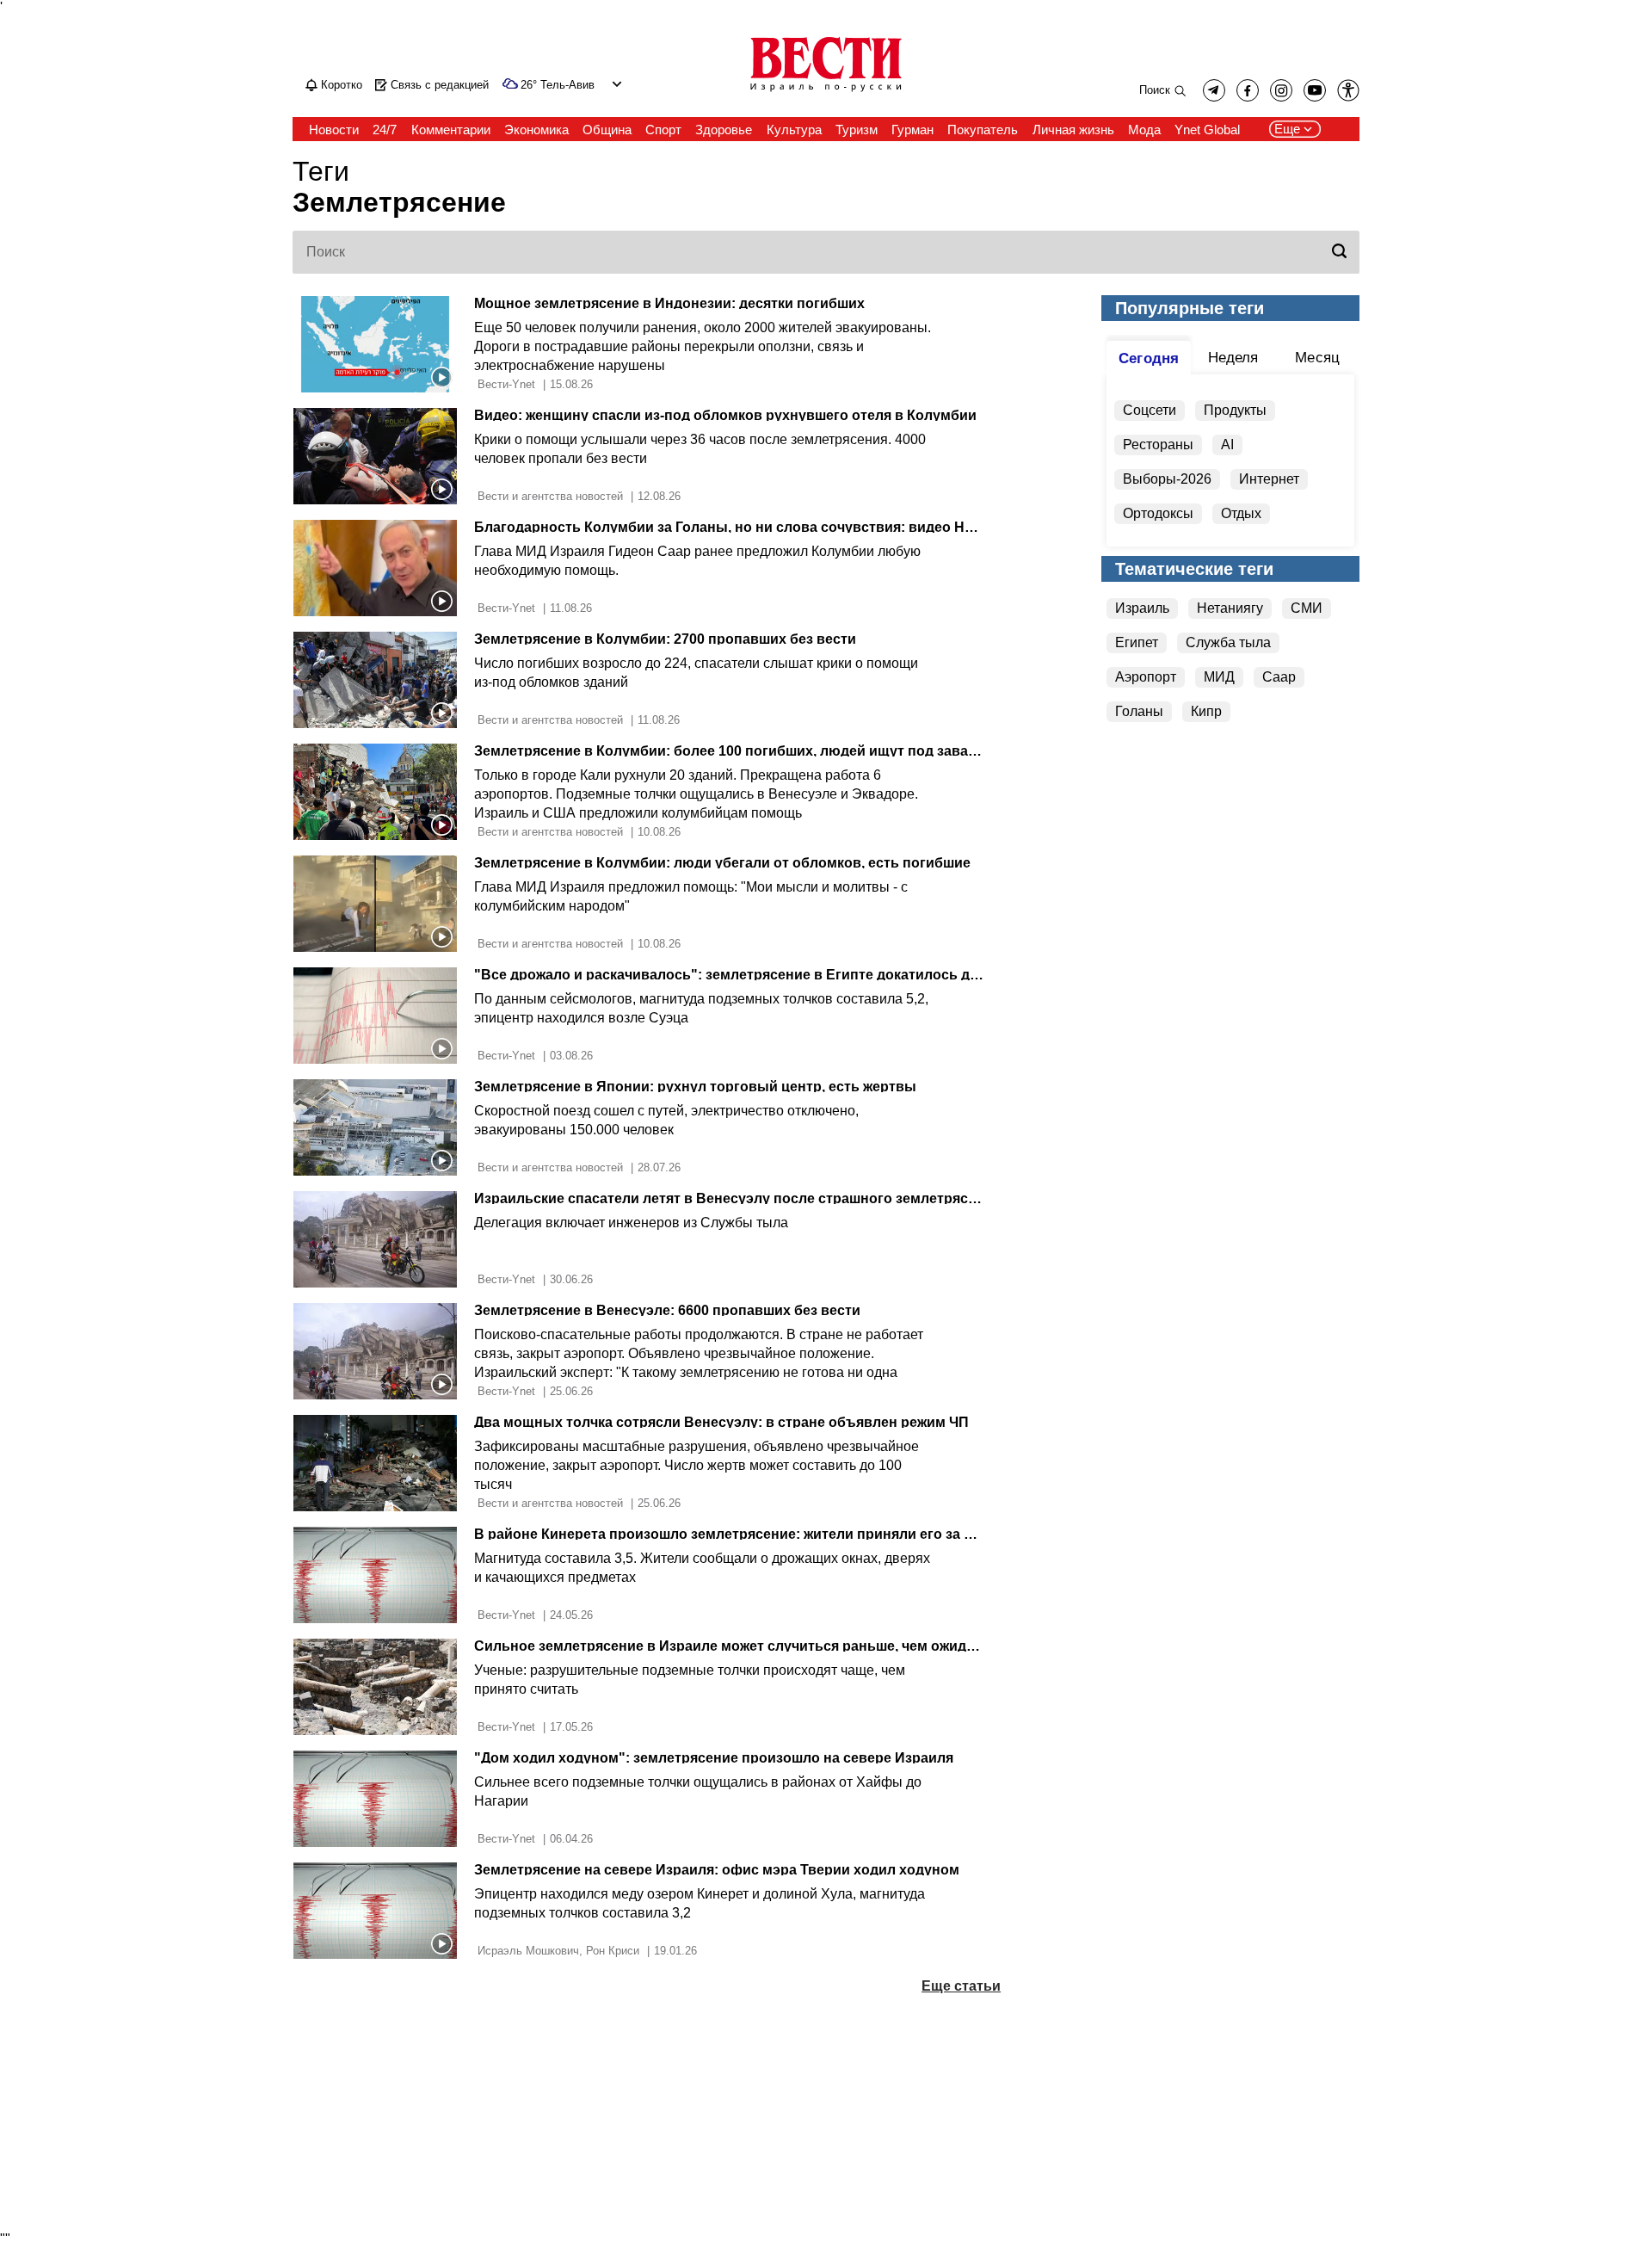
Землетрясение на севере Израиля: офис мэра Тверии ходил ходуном (717, 1870)
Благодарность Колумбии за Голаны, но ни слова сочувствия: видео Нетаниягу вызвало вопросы (815, 527)
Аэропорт (1146, 677)
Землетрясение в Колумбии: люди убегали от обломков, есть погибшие (722, 863)
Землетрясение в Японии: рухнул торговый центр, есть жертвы (695, 1087)
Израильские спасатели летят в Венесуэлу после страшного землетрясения (737, 1198)
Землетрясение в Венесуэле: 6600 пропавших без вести (667, 1310)
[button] (615, 84)
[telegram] (1214, 90)
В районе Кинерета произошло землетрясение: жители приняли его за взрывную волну (778, 1534)
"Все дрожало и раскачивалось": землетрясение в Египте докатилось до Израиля (757, 975)
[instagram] (1281, 90)
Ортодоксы (1158, 513)
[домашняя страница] (826, 93)
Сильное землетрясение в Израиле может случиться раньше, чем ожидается (739, 1646)
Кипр (1206, 711)
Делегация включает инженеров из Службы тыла (631, 1223)
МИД (1219, 677)
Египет (1137, 642)
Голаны (1139, 711)
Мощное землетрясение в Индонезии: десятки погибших (669, 303)
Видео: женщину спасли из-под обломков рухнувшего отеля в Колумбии (725, 415)
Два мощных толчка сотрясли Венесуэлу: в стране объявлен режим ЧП (721, 1422)
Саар (1279, 677)
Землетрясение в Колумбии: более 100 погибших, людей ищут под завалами (739, 751)
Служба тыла (1228, 642)
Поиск (1155, 90)
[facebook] (1248, 90)
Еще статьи (961, 1986)
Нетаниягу (1230, 608)
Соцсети (1150, 410)
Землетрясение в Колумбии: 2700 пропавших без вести (665, 639)
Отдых (1241, 513)
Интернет (1269, 479)
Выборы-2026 (1167, 479)
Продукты (1235, 410)
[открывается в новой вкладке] (1315, 90)
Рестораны (1158, 445)
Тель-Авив (567, 85)
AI (1227, 445)
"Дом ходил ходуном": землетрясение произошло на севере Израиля (714, 1758)
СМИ (1307, 608)
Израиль (1142, 608)
